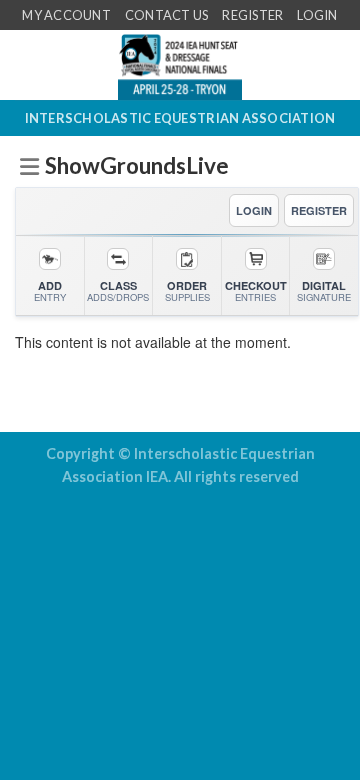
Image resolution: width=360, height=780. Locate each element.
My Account (66, 15)
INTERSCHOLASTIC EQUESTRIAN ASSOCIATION (180, 118)
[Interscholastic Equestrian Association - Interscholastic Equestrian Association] (180, 65)
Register (252, 15)
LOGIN (254, 210)
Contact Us (167, 15)
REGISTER (319, 210)
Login (317, 15)
